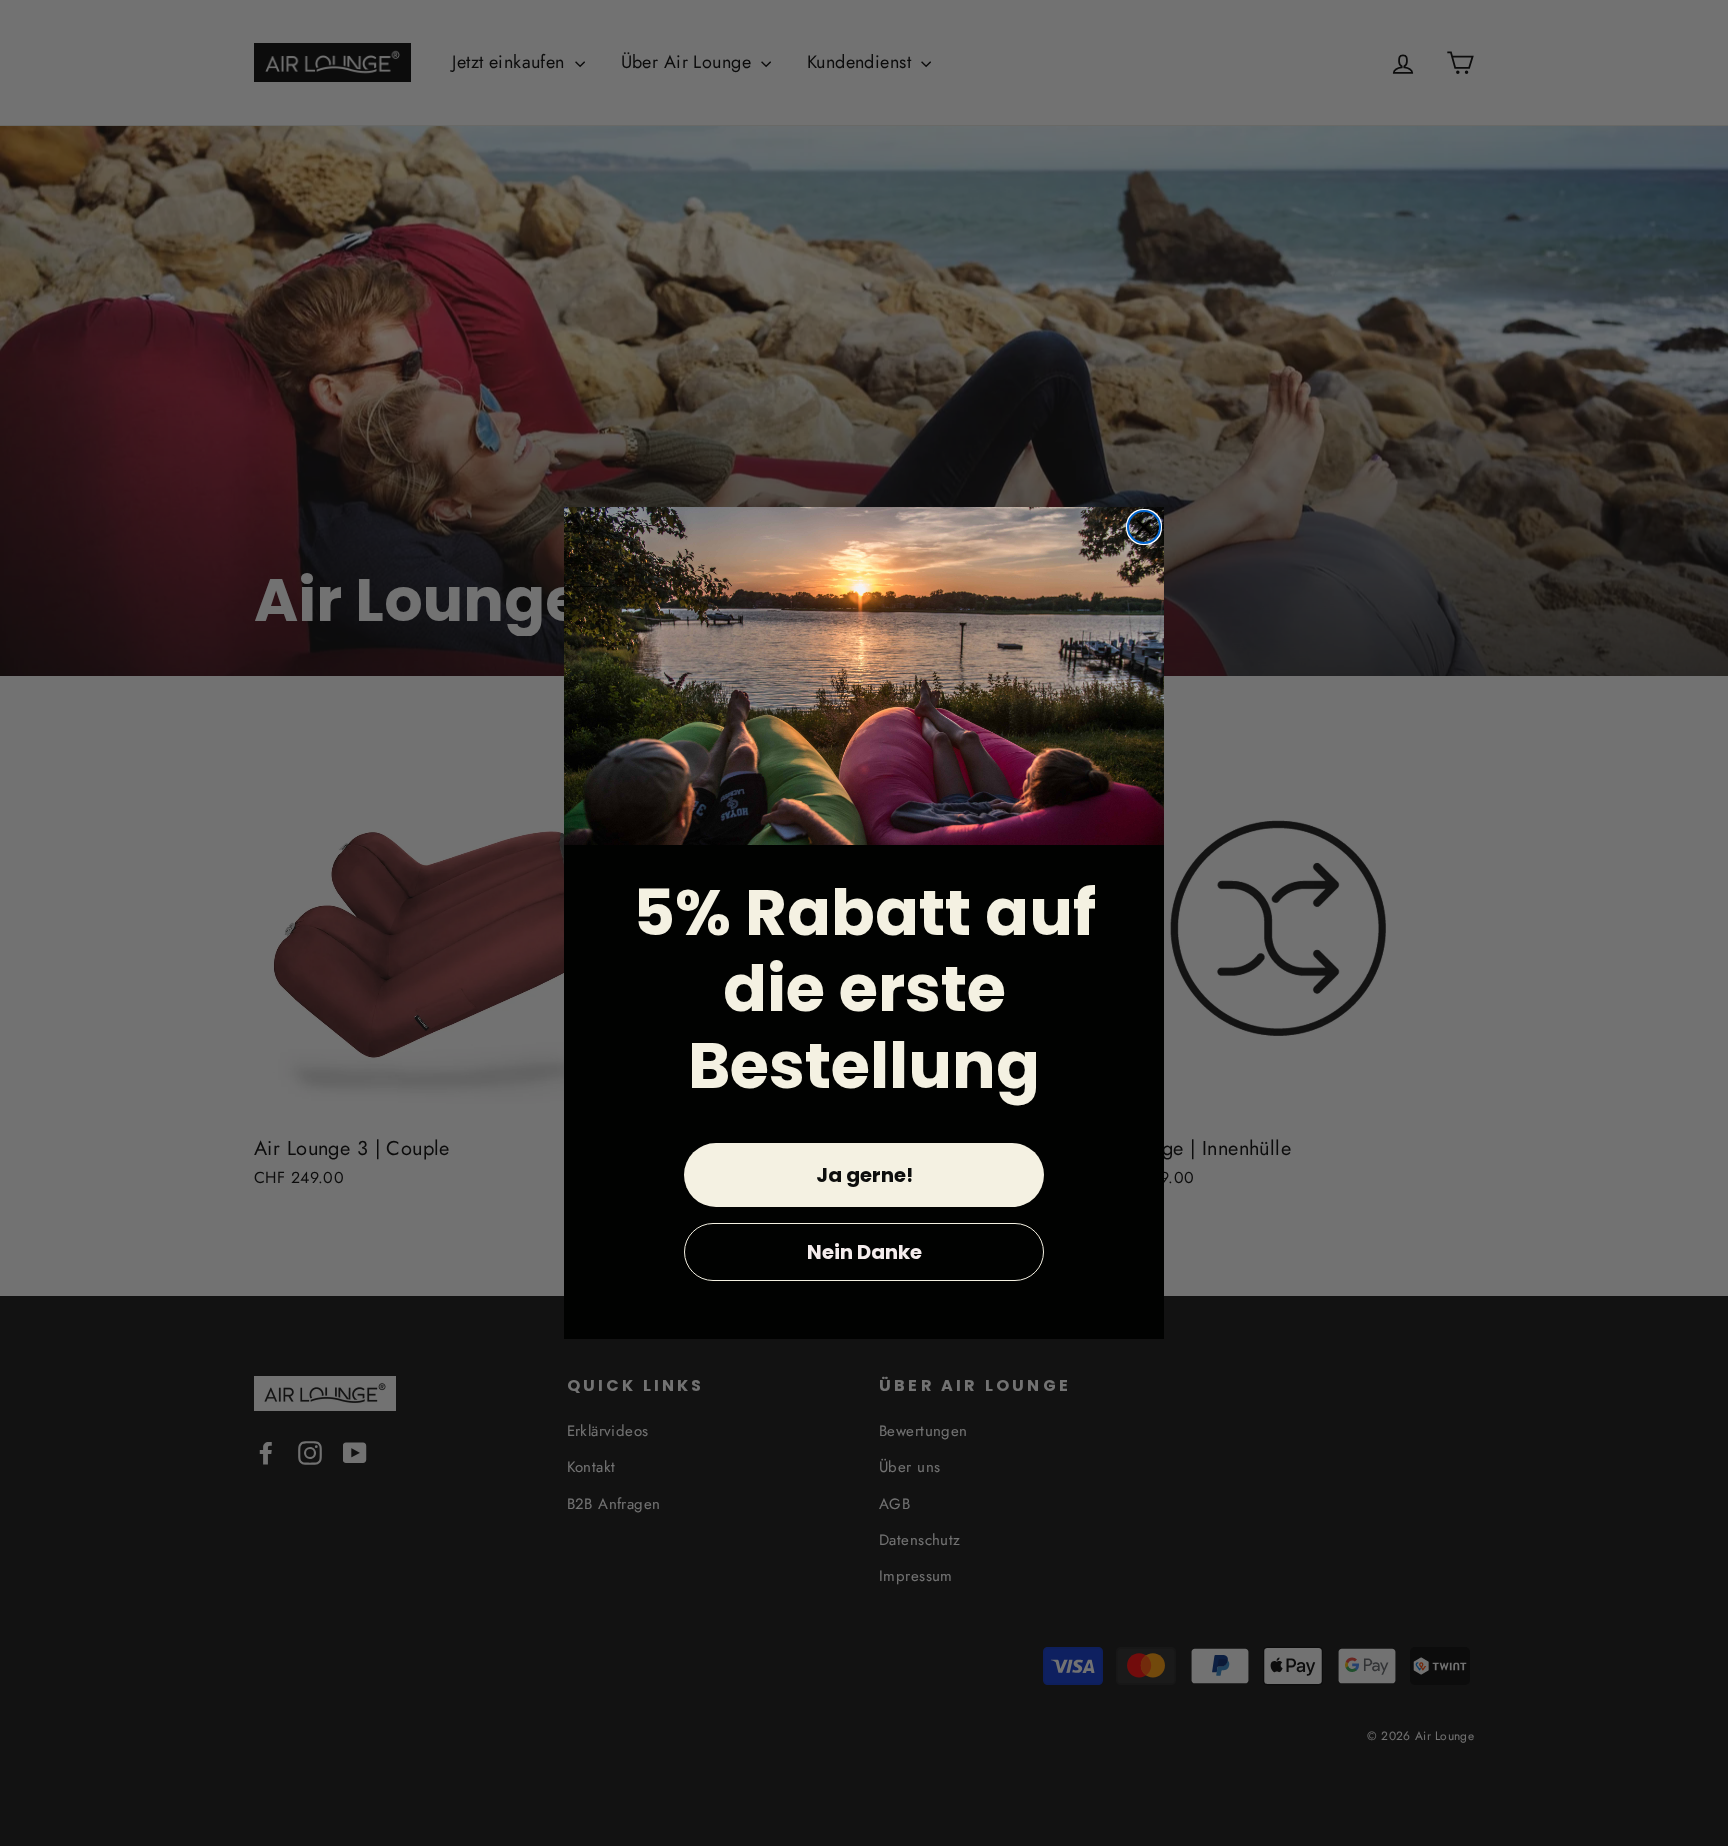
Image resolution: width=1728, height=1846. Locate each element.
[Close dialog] (1144, 527)
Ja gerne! (864, 1175)
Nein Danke (864, 1252)
